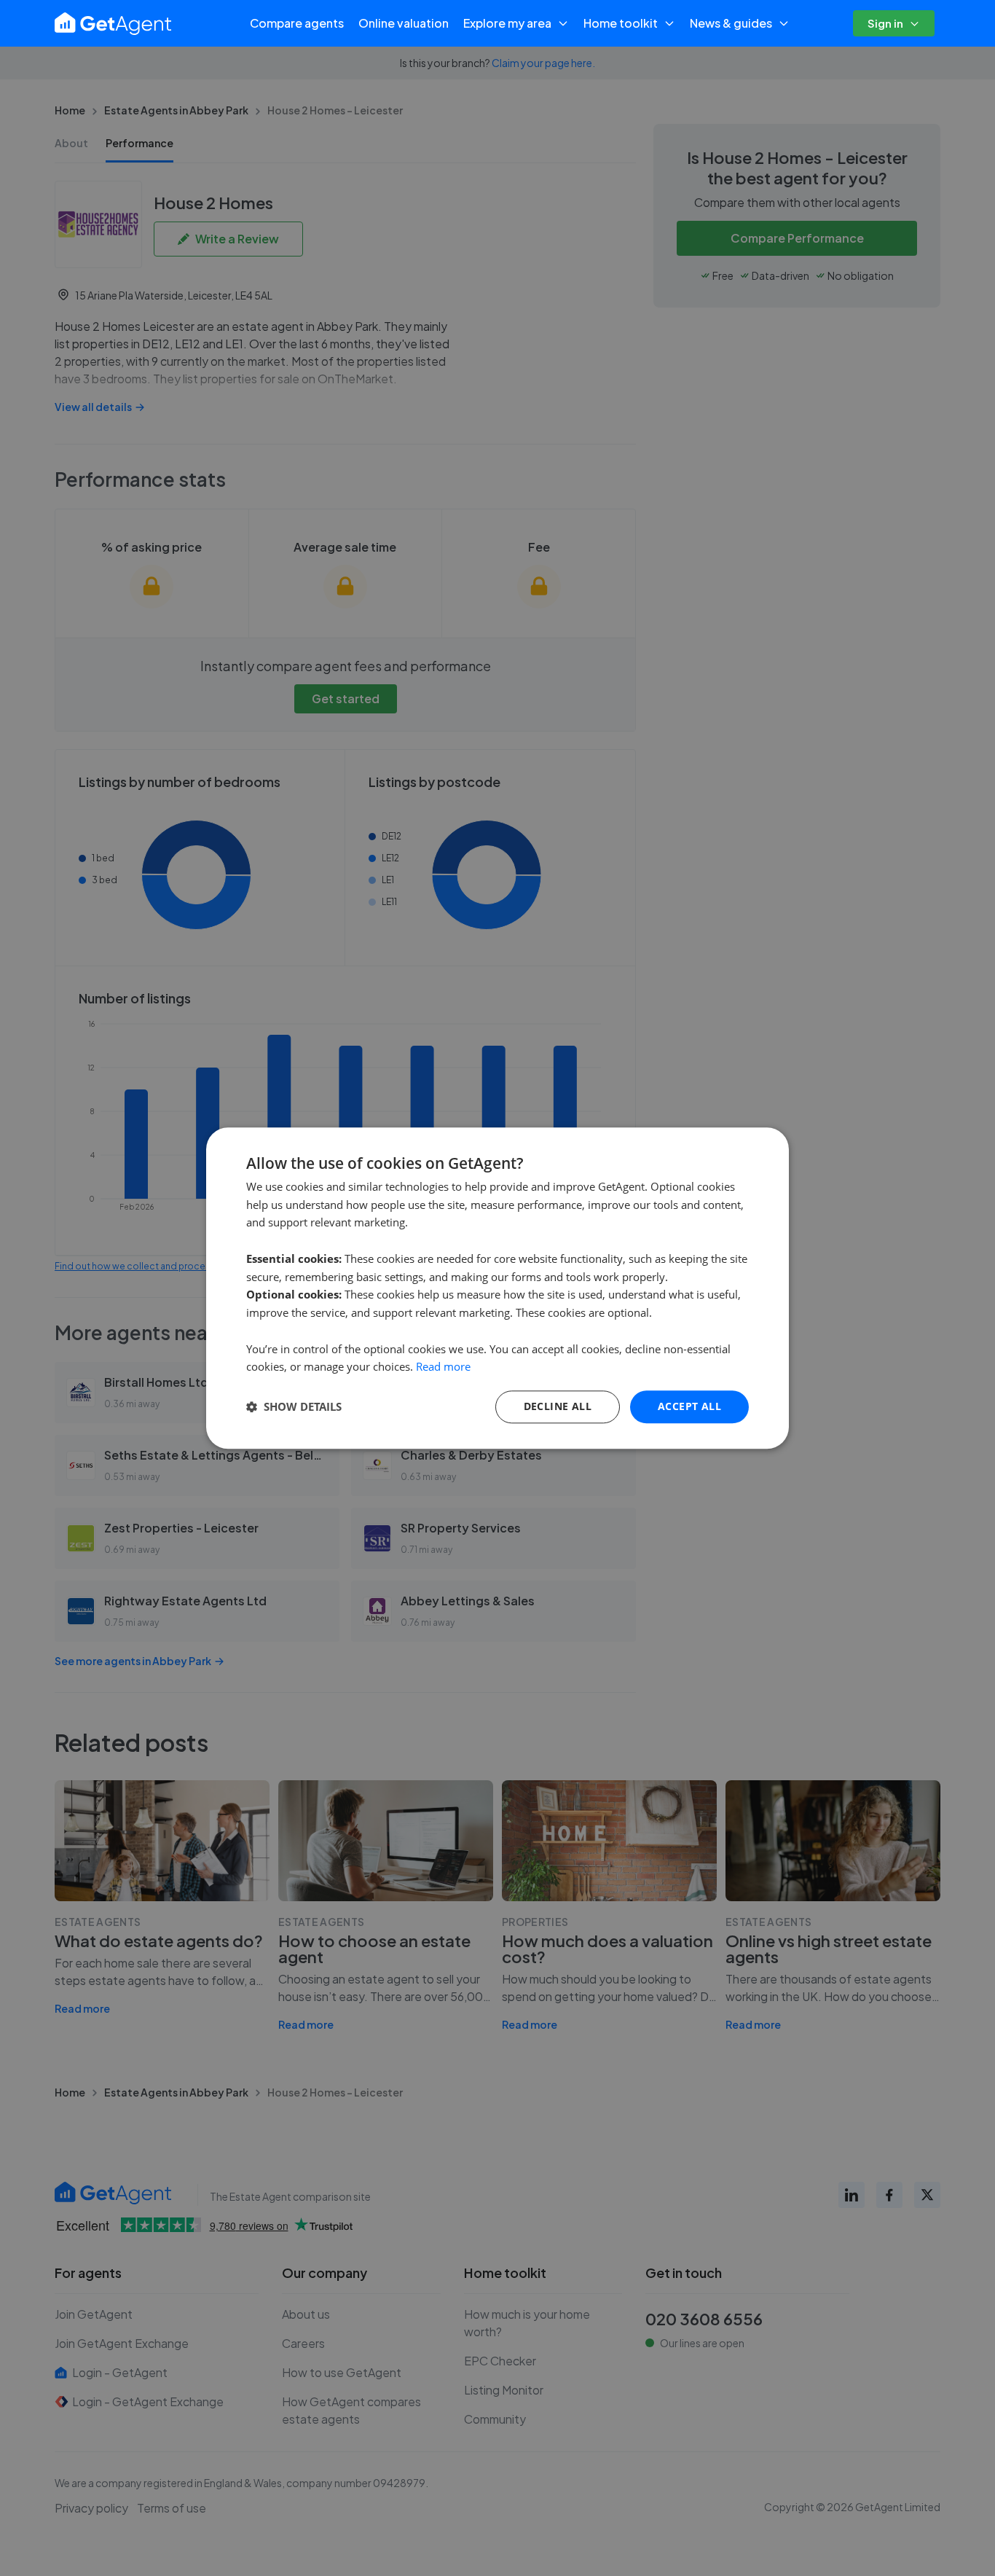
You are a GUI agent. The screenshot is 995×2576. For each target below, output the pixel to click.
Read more (443, 1367)
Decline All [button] (558, 1406)
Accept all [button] (689, 1406)
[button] (294, 1407)
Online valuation (404, 23)
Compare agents (297, 23)
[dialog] (497, 1288)
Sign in (885, 23)
